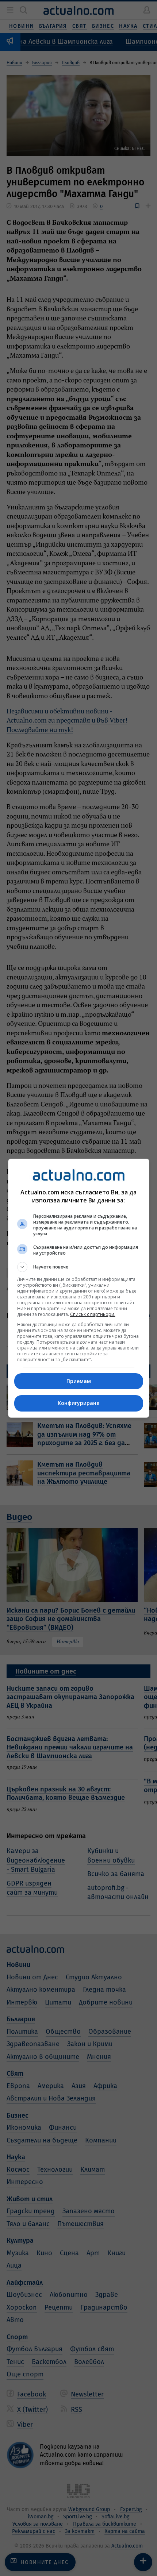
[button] (79, 1267)
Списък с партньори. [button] (93, 1314)
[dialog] (79, 1288)
